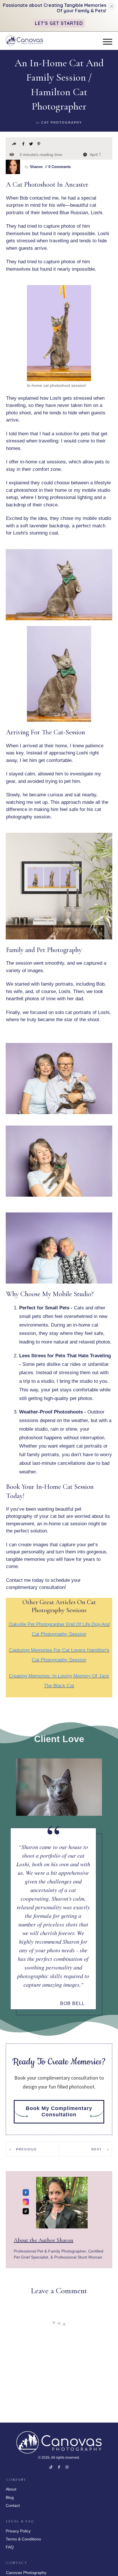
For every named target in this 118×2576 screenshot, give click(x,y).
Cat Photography (62, 122)
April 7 (95, 155)
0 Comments (59, 167)
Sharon (36, 167)
